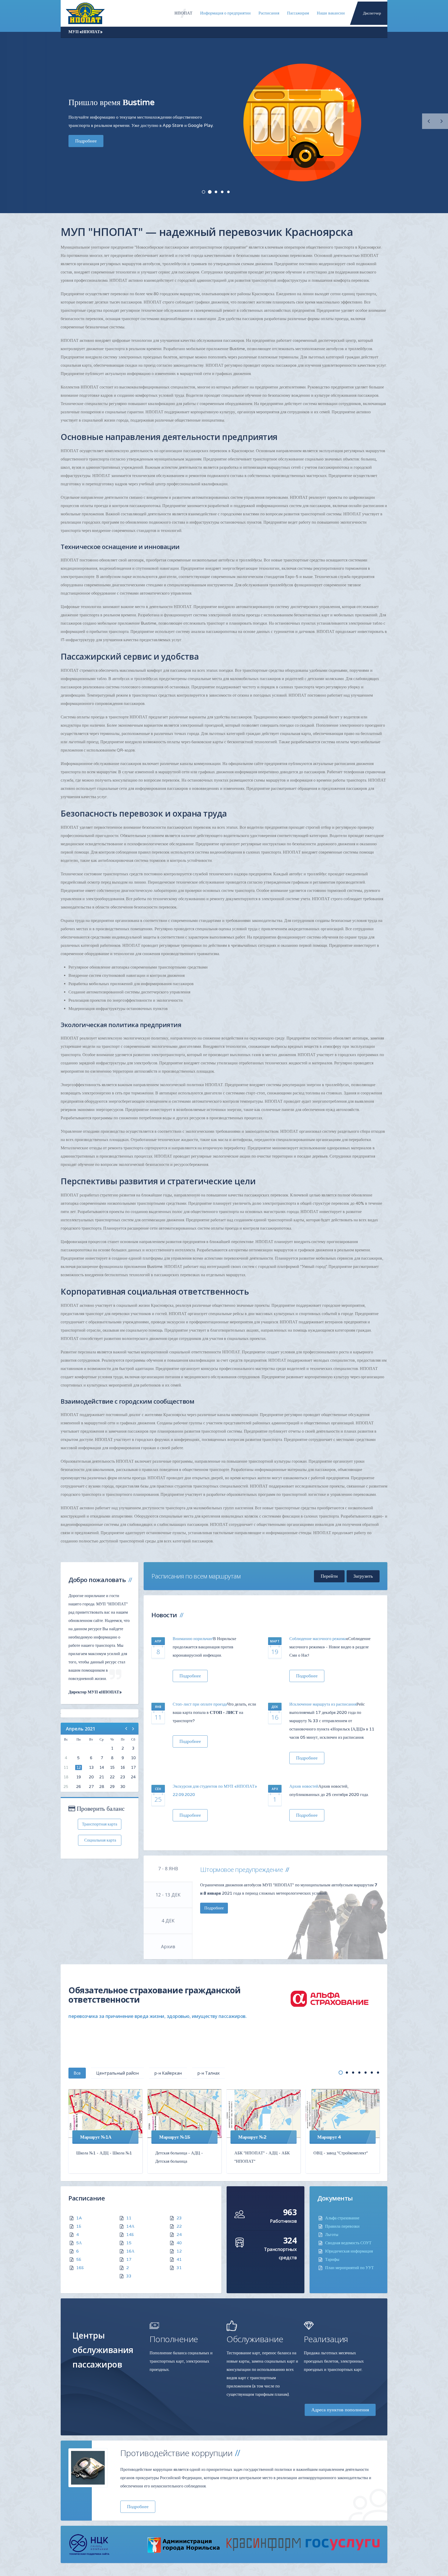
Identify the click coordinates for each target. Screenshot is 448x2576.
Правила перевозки (342, 2226)
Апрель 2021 (80, 1729)
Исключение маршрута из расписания (323, 1704)
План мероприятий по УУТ (349, 2268)
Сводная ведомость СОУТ (348, 2243)
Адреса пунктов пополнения (340, 2410)
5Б (79, 2260)
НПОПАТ (183, 13)
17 (133, 1767)
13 (91, 1767)
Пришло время (210, 192)
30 (123, 1787)
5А (79, 2243)
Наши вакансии (331, 13)
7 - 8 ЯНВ (168, 1868)
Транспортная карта (100, 1824)
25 (66, 1787)
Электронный (222, 192)
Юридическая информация (349, 2251)
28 (102, 1787)
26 (79, 1787)
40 (179, 2243)
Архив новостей (304, 1786)
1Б (79, 2226)
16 (123, 1767)
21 (102, 1777)
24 (133, 1777)
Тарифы (332, 2260)
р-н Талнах (208, 2073)
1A (79, 2218)
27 (91, 1787)
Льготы (332, 2235)
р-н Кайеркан (168, 2073)
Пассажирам (298, 13)
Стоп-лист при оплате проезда (200, 1704)
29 (112, 1787)
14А (130, 2226)
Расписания (269, 13)
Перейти (329, 1576)
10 (133, 1758)
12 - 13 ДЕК (168, 1895)
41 (179, 2260)
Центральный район (117, 2073)
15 (112, 1767)
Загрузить (363, 1576)
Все (77, 2073)
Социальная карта (100, 1840)
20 (91, 1777)
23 (123, 1777)
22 (112, 1777)
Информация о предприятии (225, 13)
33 (129, 2276)
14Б (130, 2235)
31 (179, 2268)
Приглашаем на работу (216, 192)
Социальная (228, 192)
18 (66, 1777)
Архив (168, 1946)
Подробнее (86, 127)
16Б (80, 2268)
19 (79, 1777)
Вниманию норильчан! (193, 1639)
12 (79, 1767)
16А (130, 2251)
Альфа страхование (342, 2218)
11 (66, 1767)
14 (102, 1767)
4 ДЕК (168, 1921)
